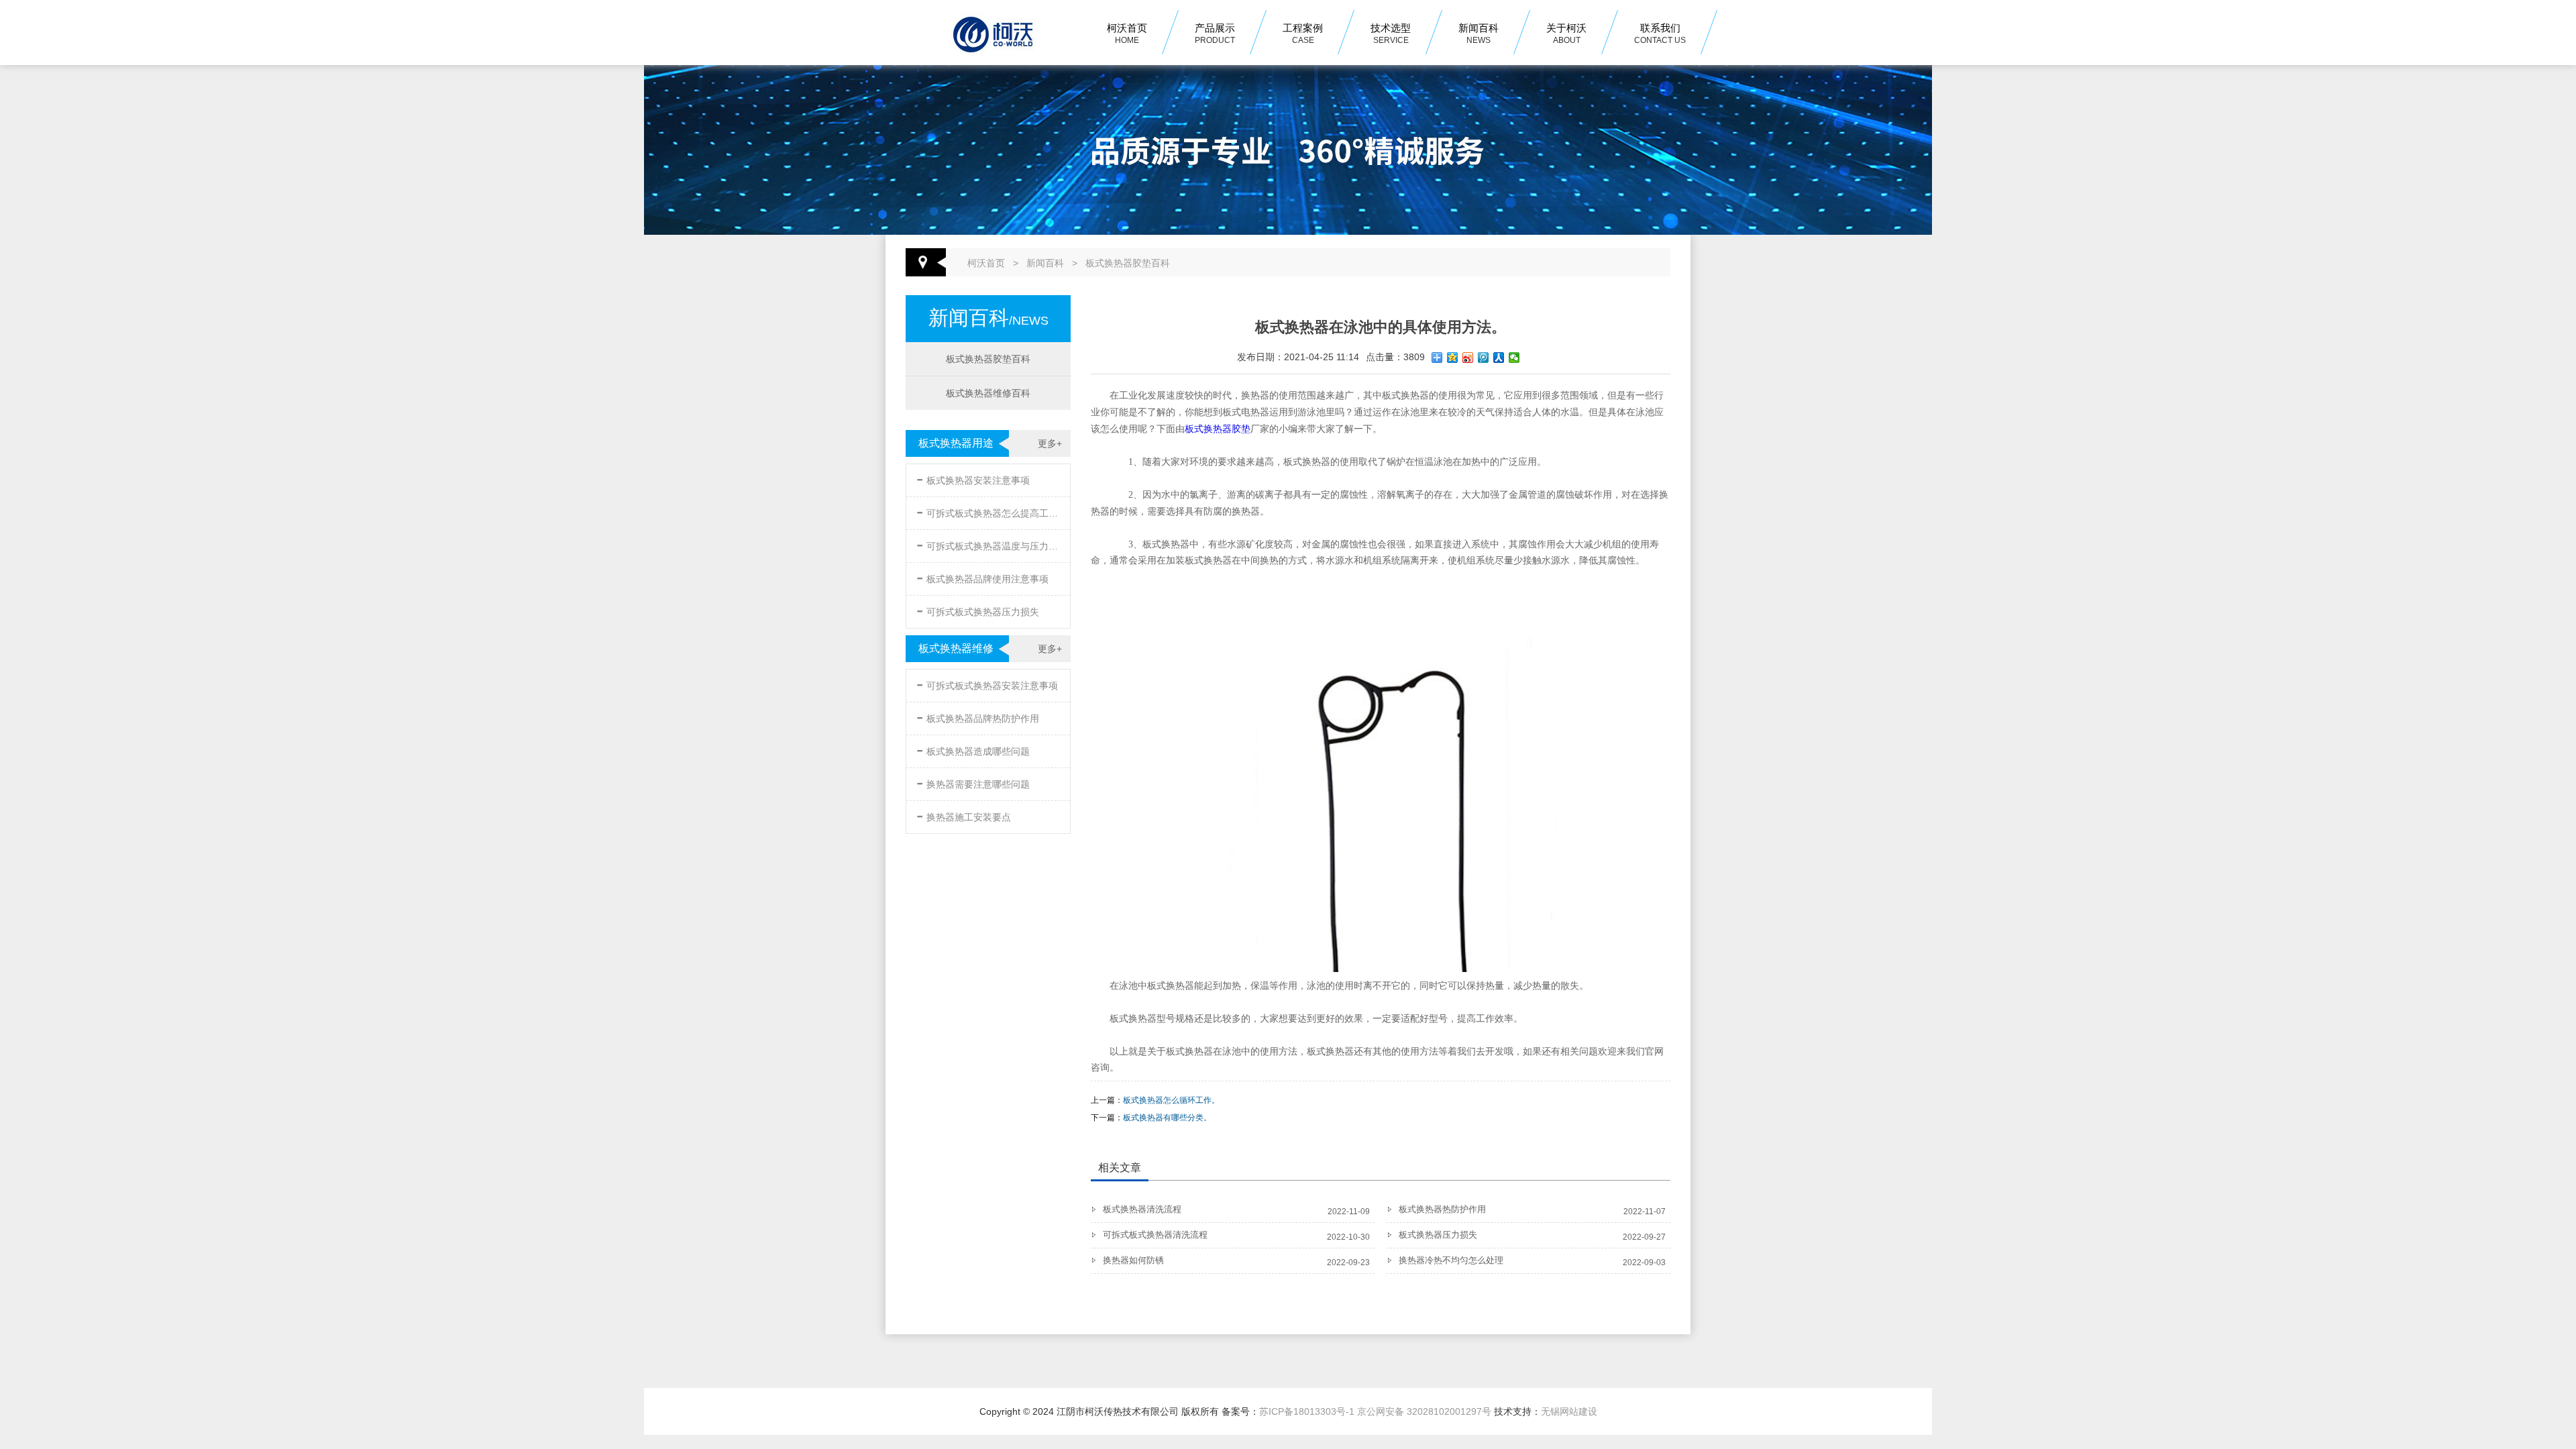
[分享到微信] (1514, 358)
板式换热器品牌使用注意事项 (982, 577)
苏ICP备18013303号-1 (1307, 1411)
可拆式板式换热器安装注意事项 (987, 683)
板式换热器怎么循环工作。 (1171, 1100)
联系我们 (1660, 34)
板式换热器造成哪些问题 (973, 749)
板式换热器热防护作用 (1442, 1209)
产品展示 (1215, 34)
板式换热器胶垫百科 (1128, 263)
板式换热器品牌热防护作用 (978, 716)
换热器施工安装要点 (964, 815)
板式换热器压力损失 (1438, 1235)
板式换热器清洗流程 (1142, 1209)
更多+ (1050, 443)
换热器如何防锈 (1133, 1260)
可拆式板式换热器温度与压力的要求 (989, 544)
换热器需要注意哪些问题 (973, 782)
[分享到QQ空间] (1453, 358)
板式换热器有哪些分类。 (1167, 1118)
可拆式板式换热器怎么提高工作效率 (989, 511)
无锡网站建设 (1569, 1411)
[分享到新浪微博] (1468, 358)
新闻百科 (1479, 34)
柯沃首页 (1127, 34)
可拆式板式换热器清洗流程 (1155, 1235)
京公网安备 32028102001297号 (1424, 1411)
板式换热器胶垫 (1218, 429)
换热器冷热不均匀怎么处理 (1451, 1260)
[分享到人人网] (1499, 358)
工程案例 (1303, 34)
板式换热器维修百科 (988, 393)
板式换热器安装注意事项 (973, 478)
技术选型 (1391, 34)
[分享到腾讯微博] (1484, 358)
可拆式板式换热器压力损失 (978, 609)
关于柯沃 (1566, 34)
